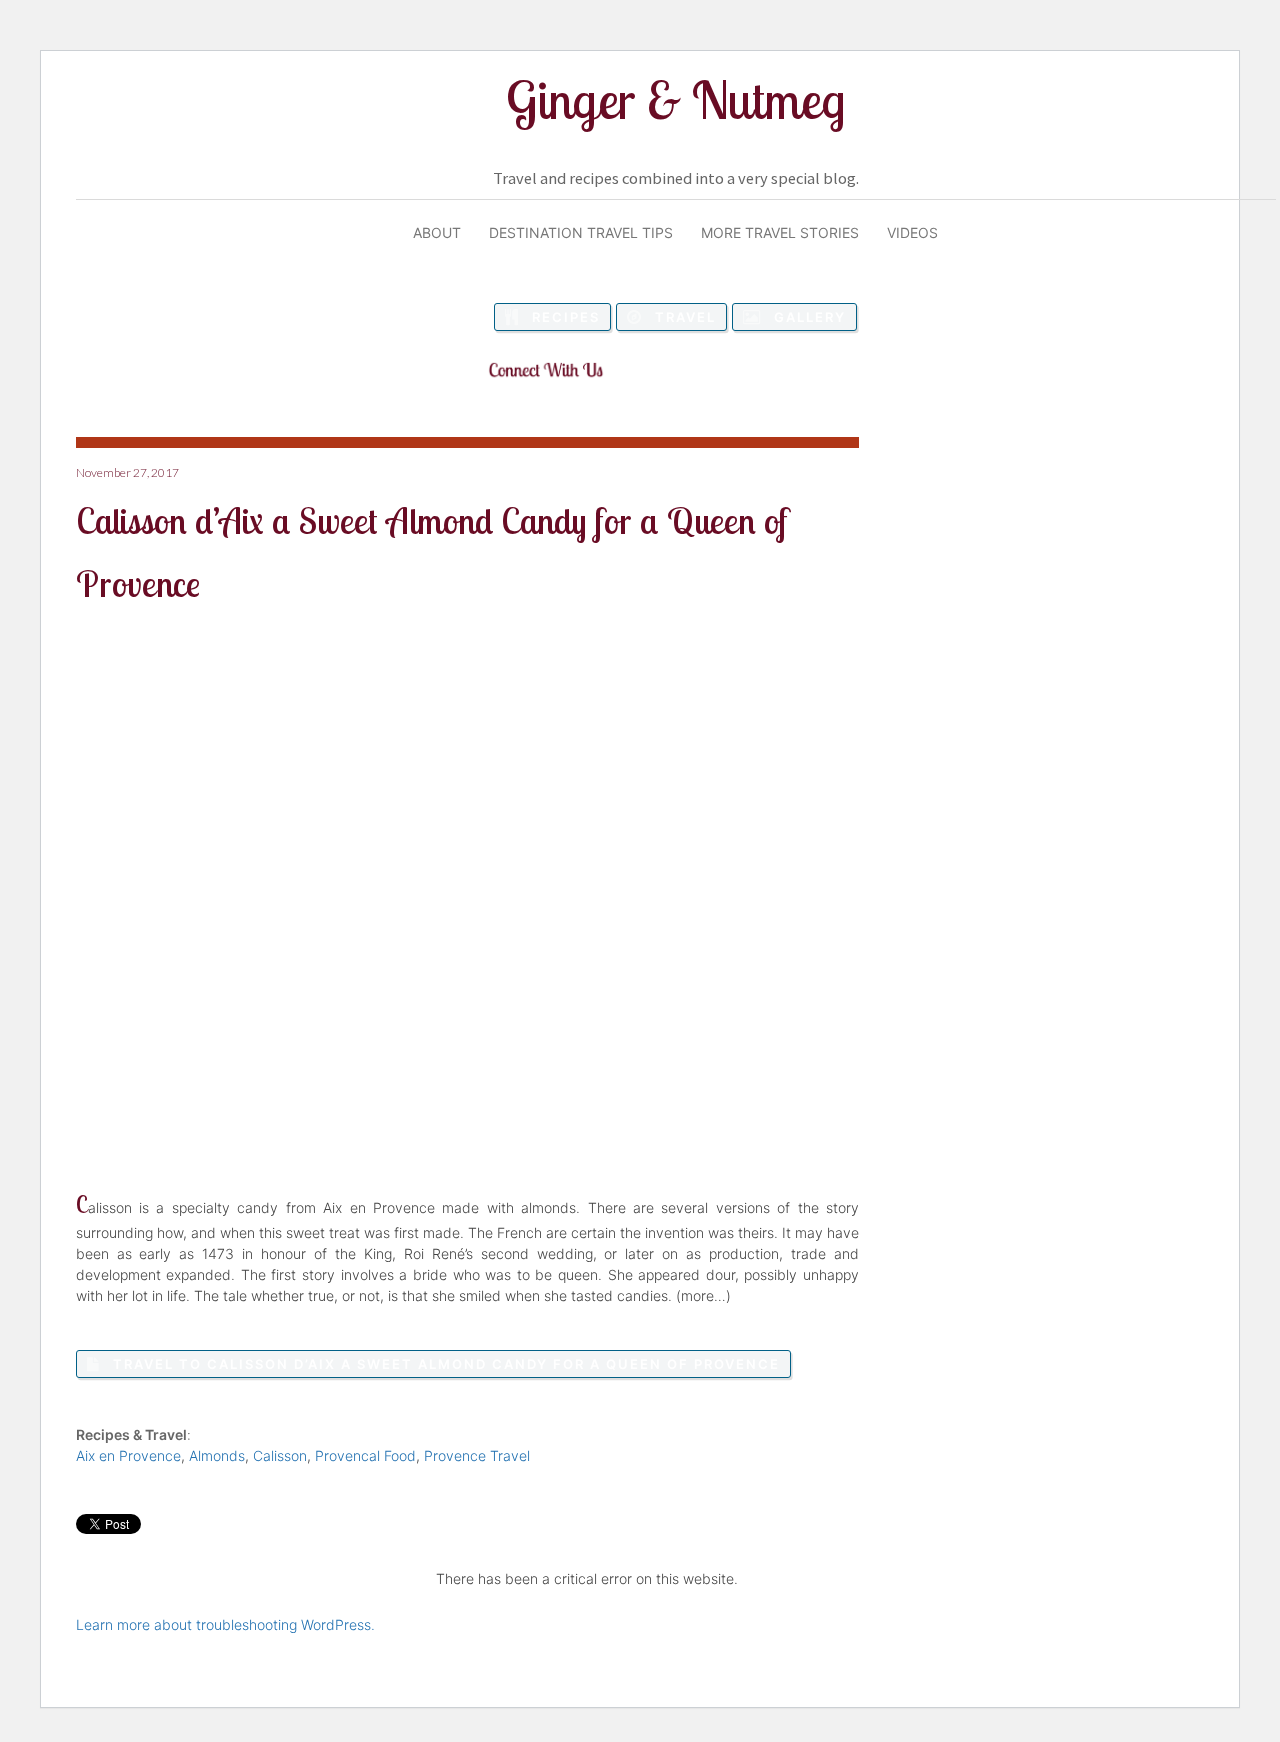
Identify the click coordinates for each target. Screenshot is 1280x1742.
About (437, 232)
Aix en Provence (128, 1455)
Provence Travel (477, 1455)
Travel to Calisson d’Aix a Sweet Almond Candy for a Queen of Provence (446, 1364)
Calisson (280, 1455)
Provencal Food (365, 1455)
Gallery (810, 317)
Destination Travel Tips (581, 232)
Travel (685, 317)
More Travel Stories (780, 232)
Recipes (566, 317)
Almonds (217, 1455)
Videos (912, 232)
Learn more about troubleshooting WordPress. (225, 1624)
